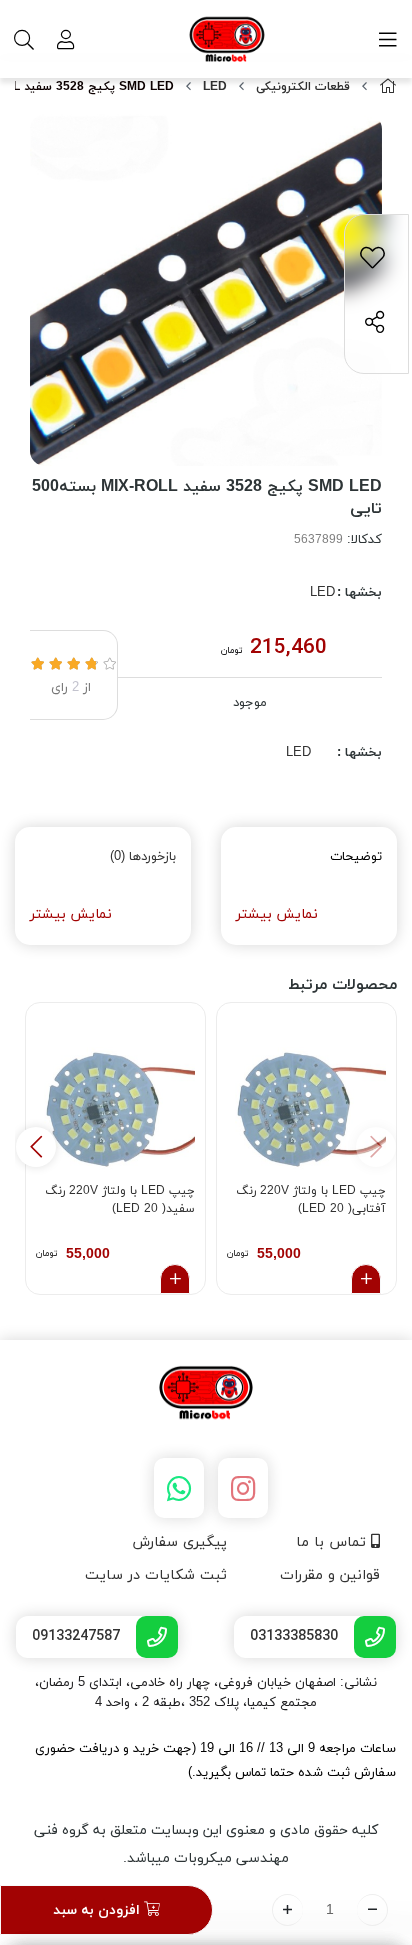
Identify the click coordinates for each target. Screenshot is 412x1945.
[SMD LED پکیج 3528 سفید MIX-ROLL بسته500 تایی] (206, 1394)
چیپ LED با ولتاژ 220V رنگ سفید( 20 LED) (120, 1200)
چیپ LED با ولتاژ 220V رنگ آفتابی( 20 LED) (311, 1200)
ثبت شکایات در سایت (156, 1575)
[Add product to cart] (366, 1279)
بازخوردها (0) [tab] (143, 857)
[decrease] (372, 1910)
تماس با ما (333, 1542)
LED (215, 87)
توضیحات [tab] (356, 857)
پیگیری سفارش (179, 1542)
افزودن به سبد (98, 1910)
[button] (36, 1147)
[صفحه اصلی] (388, 87)
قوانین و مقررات (330, 1575)
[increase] (287, 1910)
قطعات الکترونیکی (303, 87)
